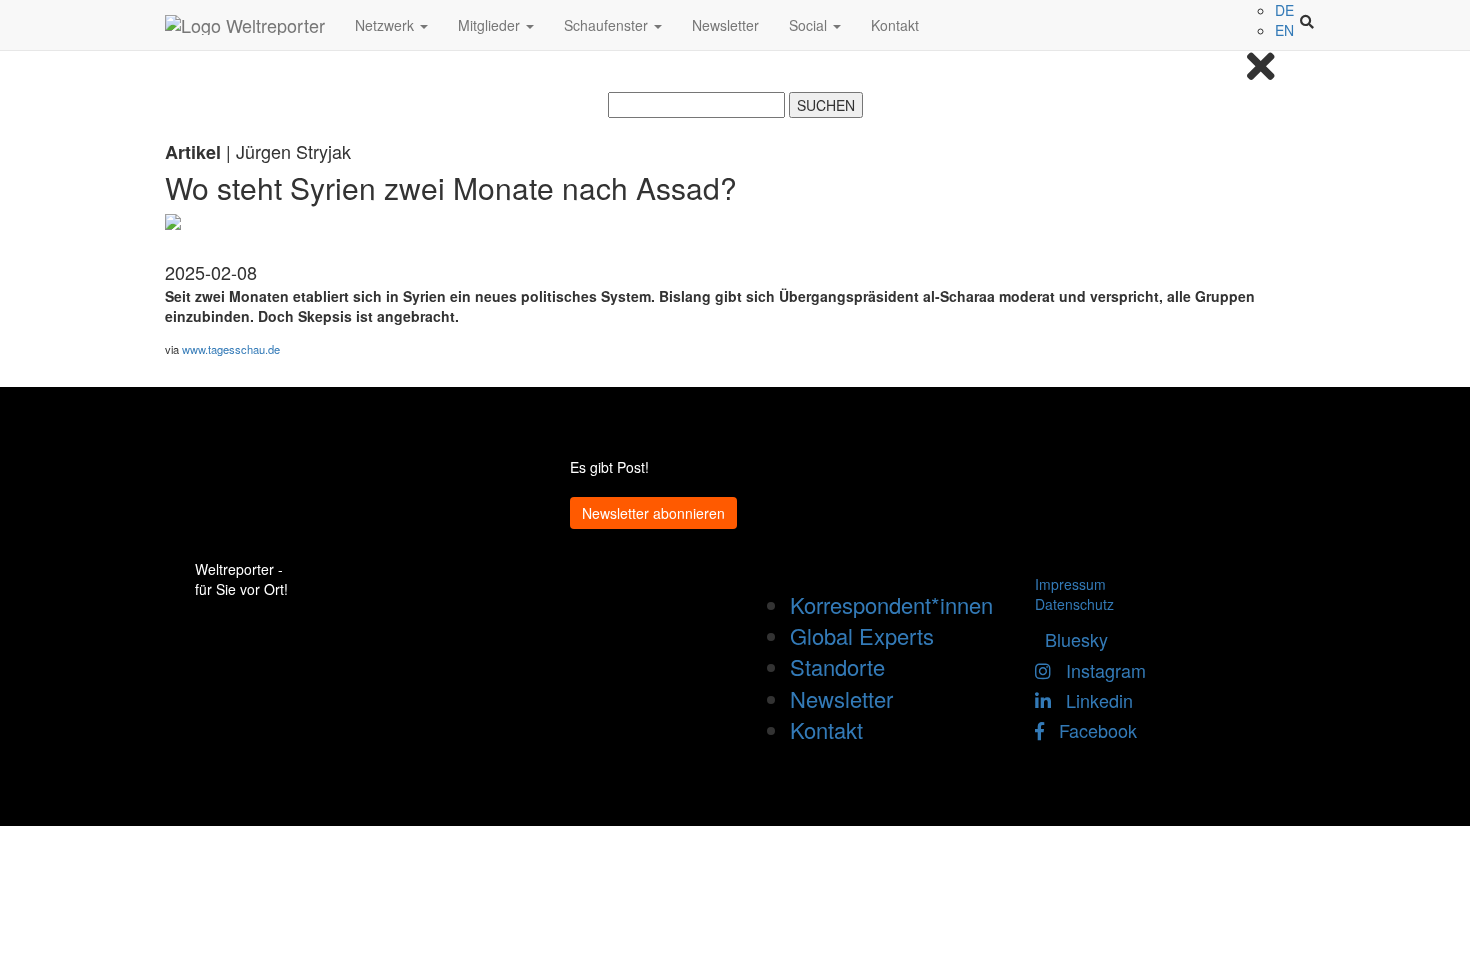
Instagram (1098, 670)
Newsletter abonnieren (653, 513)
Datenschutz (1074, 604)
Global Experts (862, 635)
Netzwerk (386, 25)
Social (810, 25)
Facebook (1090, 730)
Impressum (1070, 584)
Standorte (837, 666)
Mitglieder (491, 25)
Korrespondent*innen (891, 604)
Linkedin (1092, 700)
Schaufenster (608, 25)
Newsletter (725, 25)
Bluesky (1071, 639)
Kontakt (895, 25)
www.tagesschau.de (231, 349)
